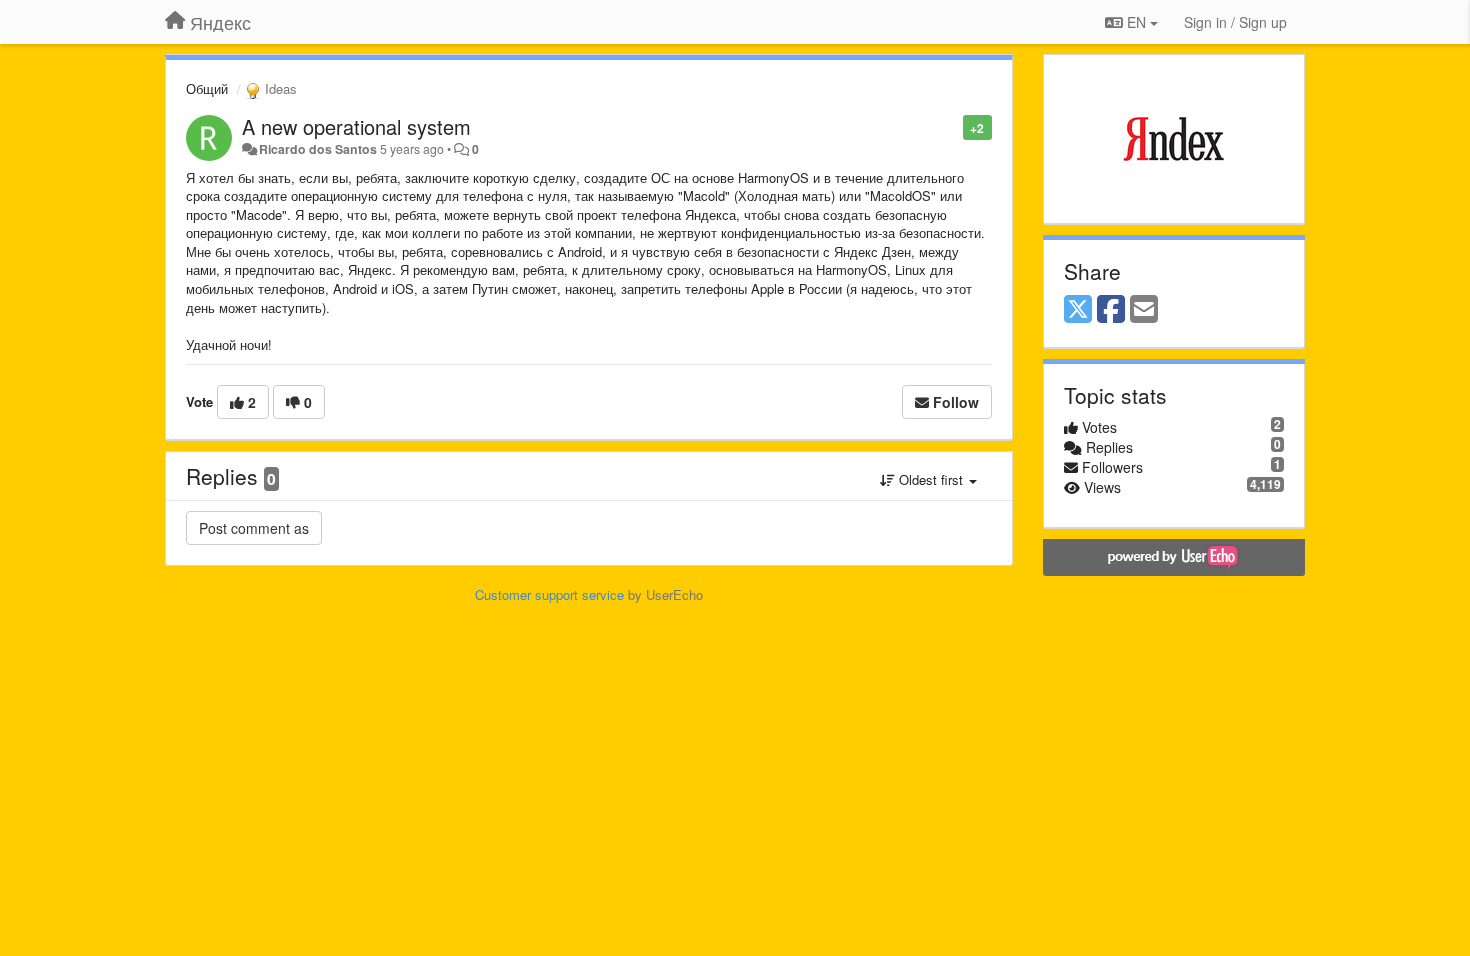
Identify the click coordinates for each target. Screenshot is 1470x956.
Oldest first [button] (931, 479)
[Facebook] (1111, 310)
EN (1136, 22)
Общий (207, 88)
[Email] (1144, 310)
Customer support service (549, 594)
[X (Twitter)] (1078, 310)
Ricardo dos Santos (318, 149)
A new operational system (356, 126)
